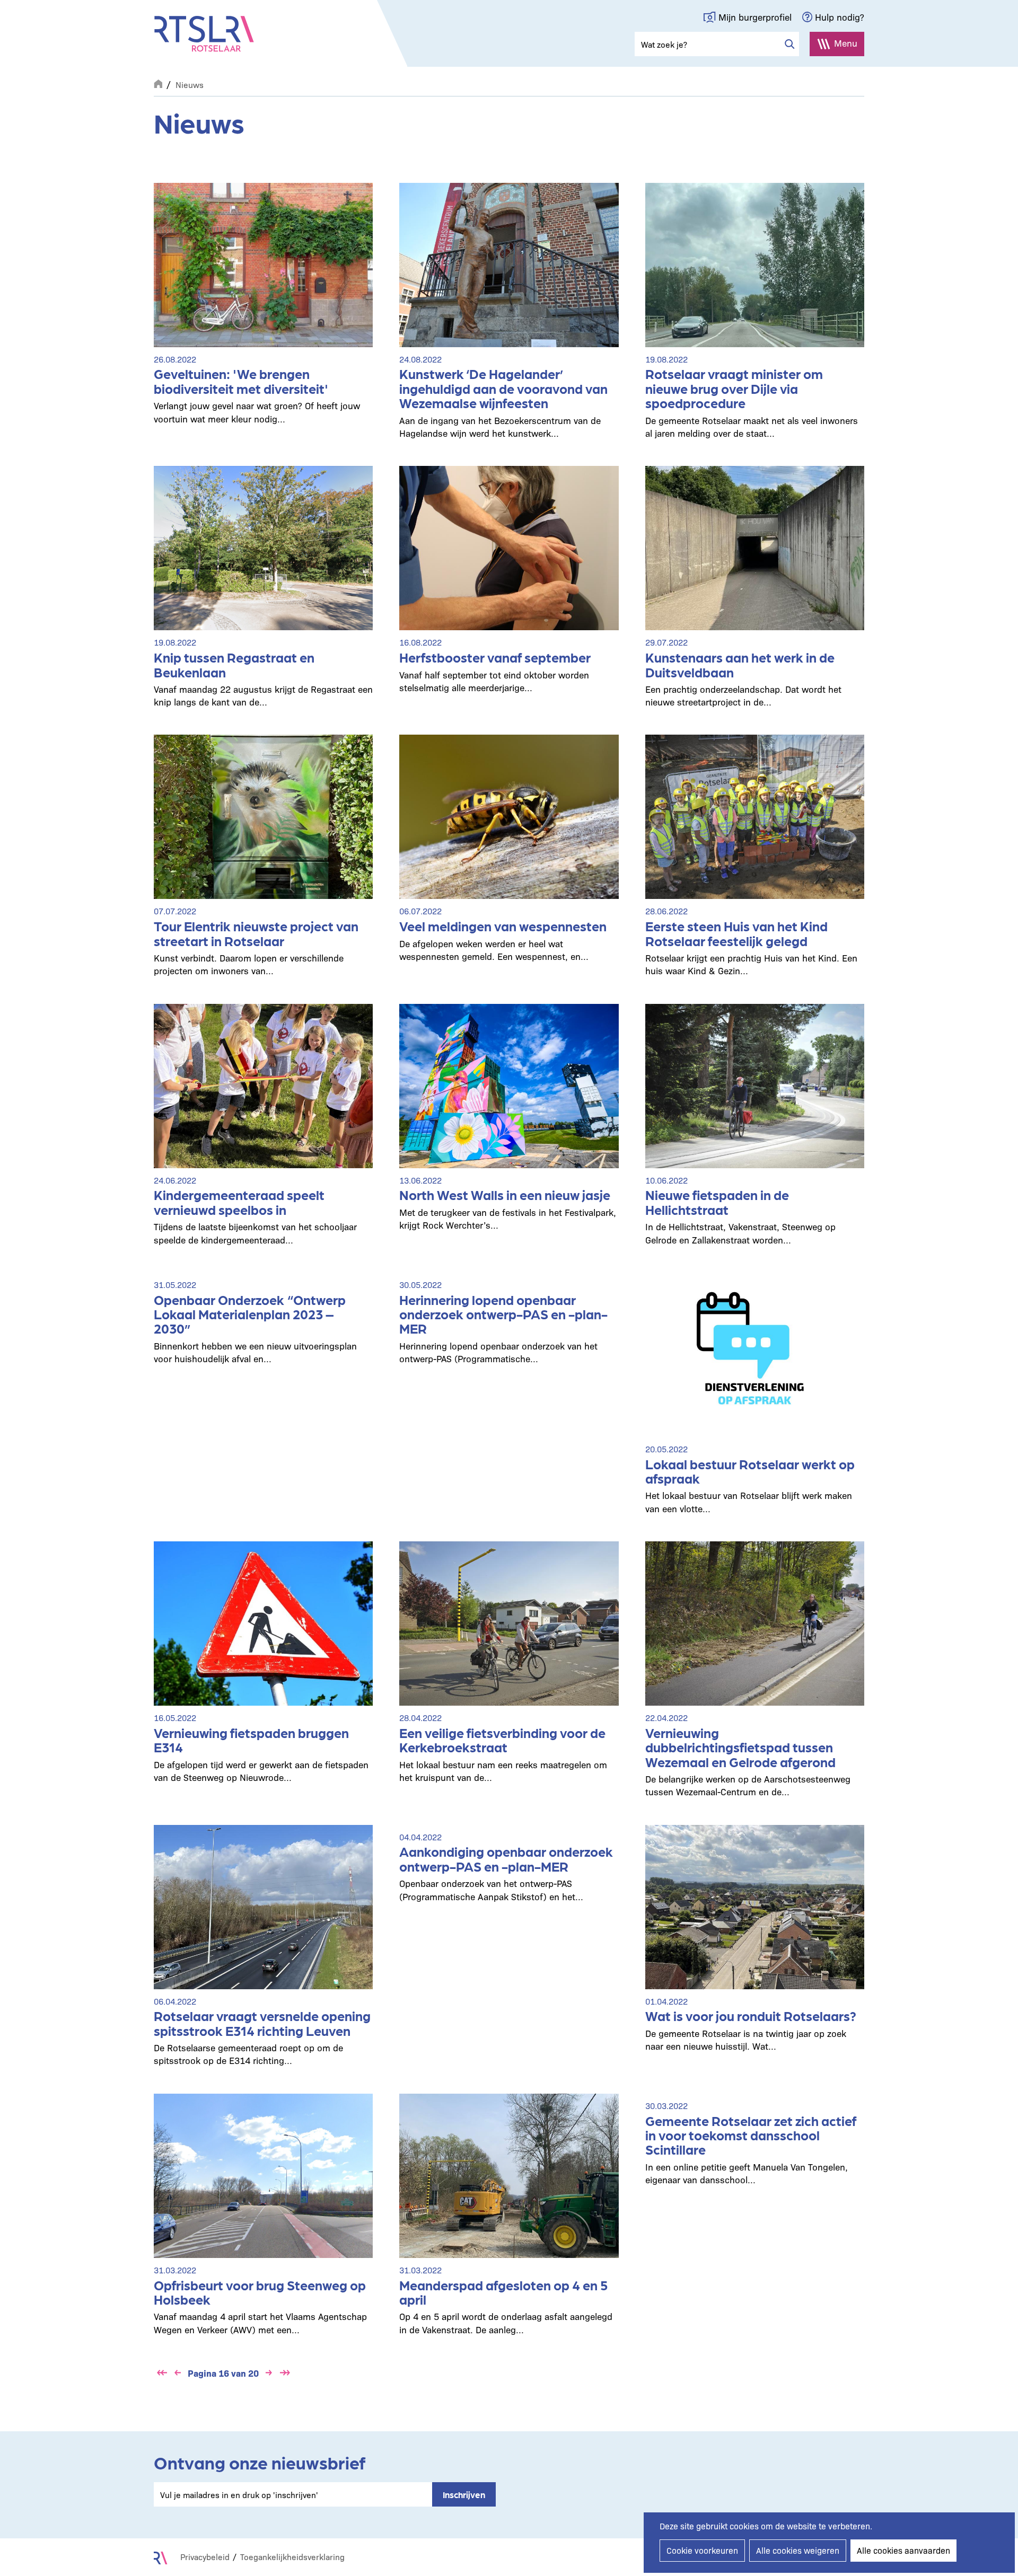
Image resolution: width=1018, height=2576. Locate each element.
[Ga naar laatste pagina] (285, 2373)
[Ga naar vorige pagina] (178, 2373)
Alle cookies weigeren (798, 2550)
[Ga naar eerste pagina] (162, 2373)
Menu (846, 43)
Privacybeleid (205, 2557)
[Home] (204, 34)
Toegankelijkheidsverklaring (292, 2557)
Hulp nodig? (840, 17)
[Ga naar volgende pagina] (269, 2373)
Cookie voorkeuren (702, 2550)
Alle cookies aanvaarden (903, 2550)
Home (158, 83)
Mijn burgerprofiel (755, 17)
